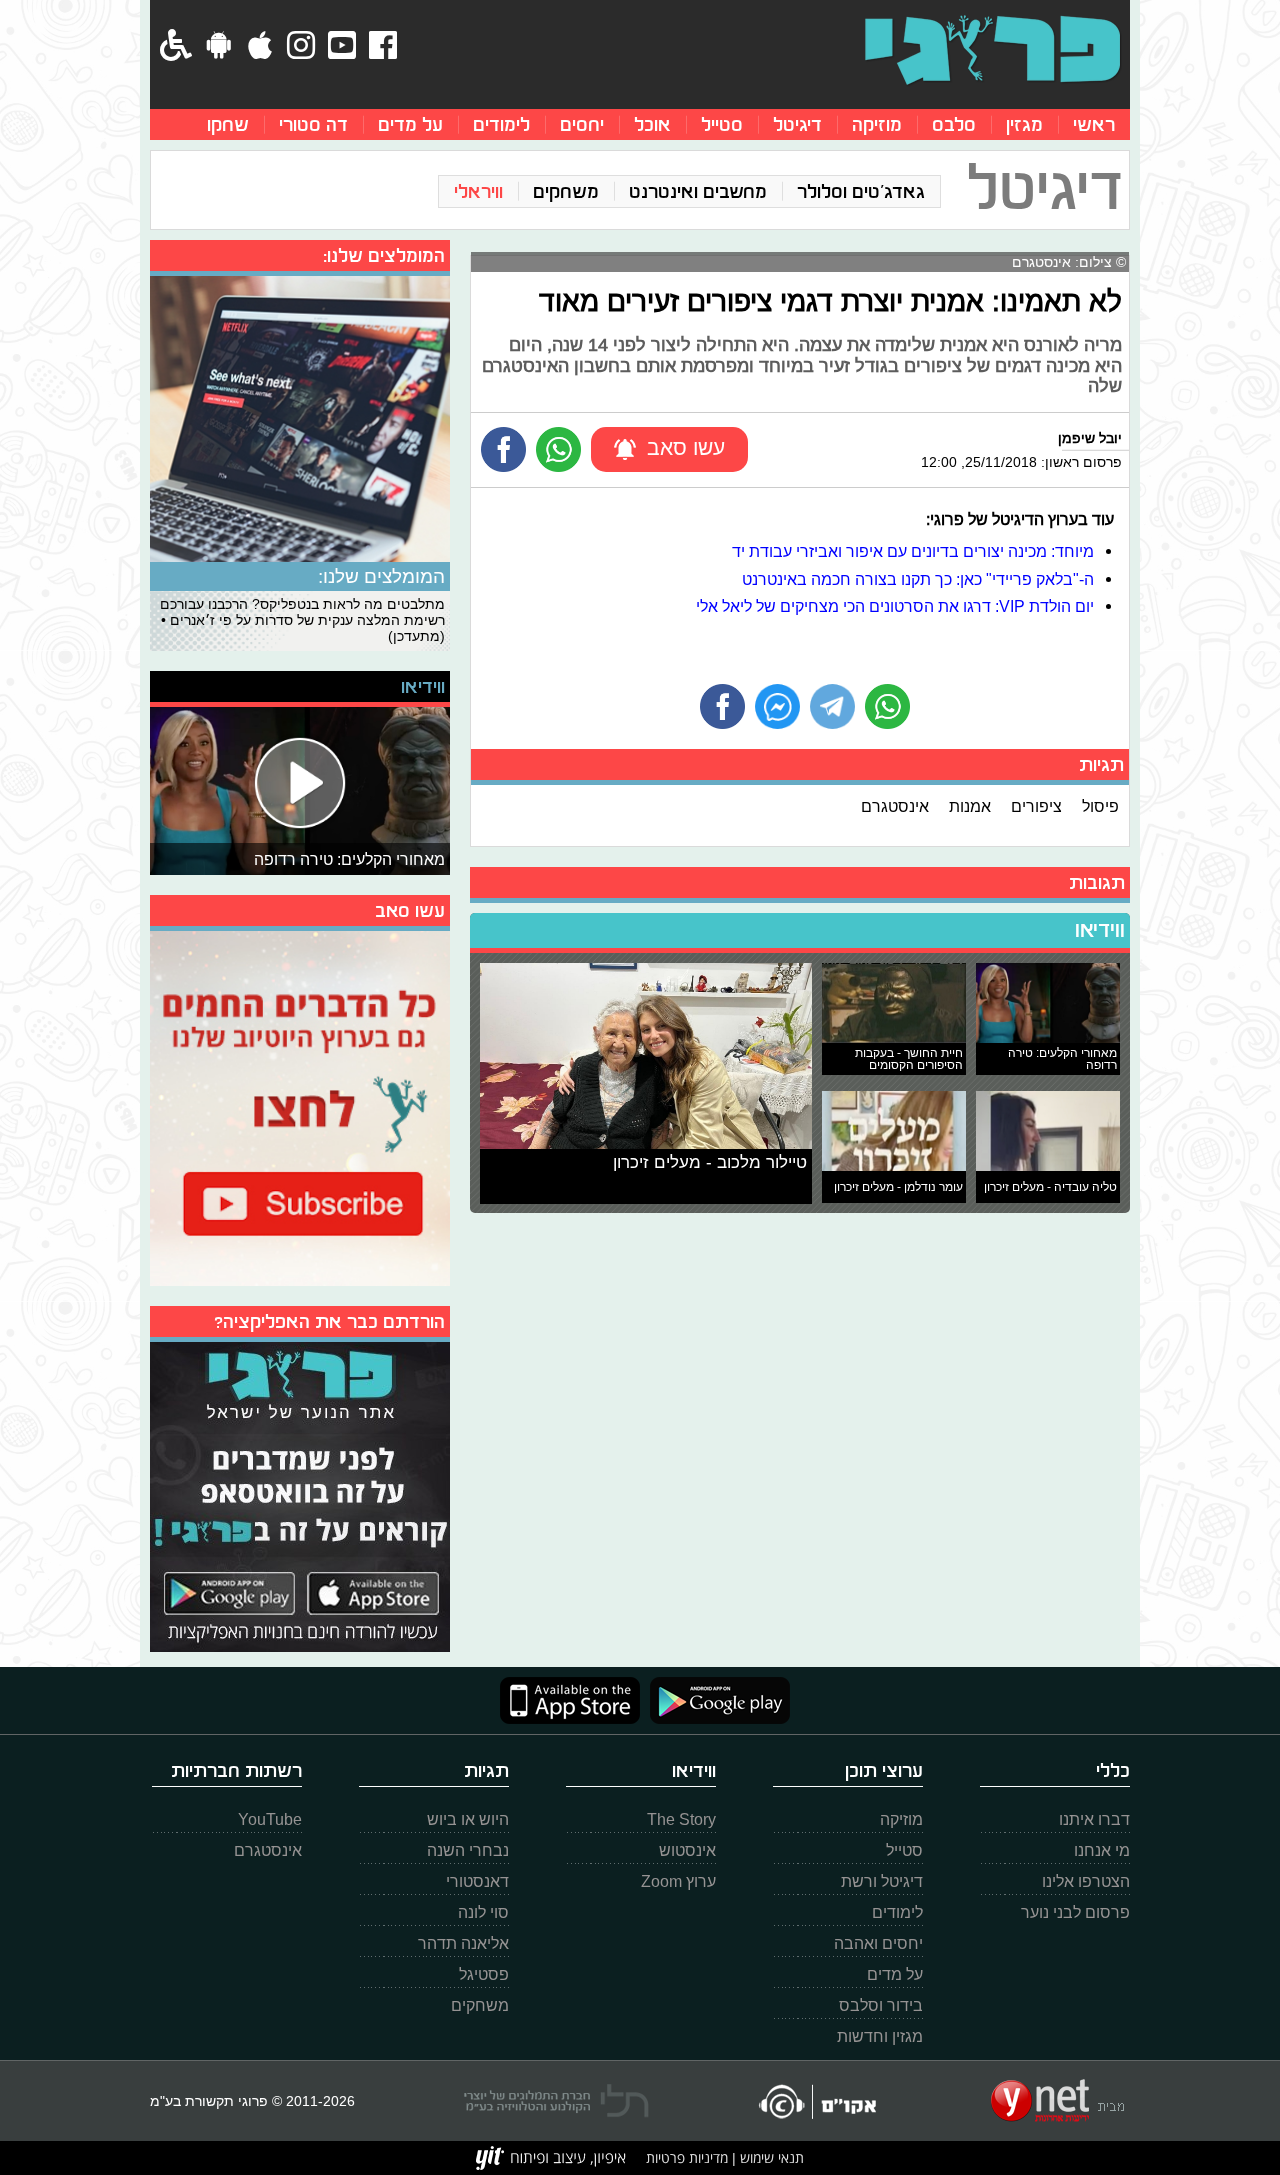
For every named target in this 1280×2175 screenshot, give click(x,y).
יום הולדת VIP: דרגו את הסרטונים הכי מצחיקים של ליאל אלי (895, 606)
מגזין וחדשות (880, 2036)
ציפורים (1036, 806)
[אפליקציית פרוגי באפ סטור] (570, 1700)
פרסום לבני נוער (1075, 1912)
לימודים (501, 124)
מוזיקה (877, 124)
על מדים (410, 124)
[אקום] (816, 2101)
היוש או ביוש (468, 1819)
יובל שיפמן (1090, 438)
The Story (681, 1819)
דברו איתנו (1094, 1819)
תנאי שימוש (770, 2157)
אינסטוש (687, 1850)
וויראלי (478, 191)
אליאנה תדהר (463, 1943)
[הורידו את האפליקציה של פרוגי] (300, 1494)
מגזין (1024, 124)
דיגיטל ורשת (882, 1881)
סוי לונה (483, 1912)
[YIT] (551, 2158)
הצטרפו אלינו (1086, 1881)
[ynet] (1057, 2101)
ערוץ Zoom (678, 1881)
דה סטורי (313, 124)
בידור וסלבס (881, 2005)
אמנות (970, 806)
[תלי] (556, 2101)
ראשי (1094, 124)
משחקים (566, 191)
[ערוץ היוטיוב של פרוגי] (300, 1106)
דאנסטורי (477, 1881)
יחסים (582, 124)
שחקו (228, 124)
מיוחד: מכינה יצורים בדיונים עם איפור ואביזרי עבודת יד (913, 551)
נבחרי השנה (468, 1850)
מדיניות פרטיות (687, 2157)
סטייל (722, 124)
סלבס (954, 124)
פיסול (1100, 806)
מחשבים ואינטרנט (698, 191)
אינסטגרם (895, 806)
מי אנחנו (1102, 1850)
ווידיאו (1100, 930)
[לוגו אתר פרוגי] (992, 50)
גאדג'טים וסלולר (861, 191)
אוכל (652, 124)
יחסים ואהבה (878, 1943)
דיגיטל (797, 124)
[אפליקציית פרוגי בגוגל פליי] (715, 1700)
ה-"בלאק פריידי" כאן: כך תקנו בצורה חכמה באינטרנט (918, 579)
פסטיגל (484, 1974)
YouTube (270, 1819)
